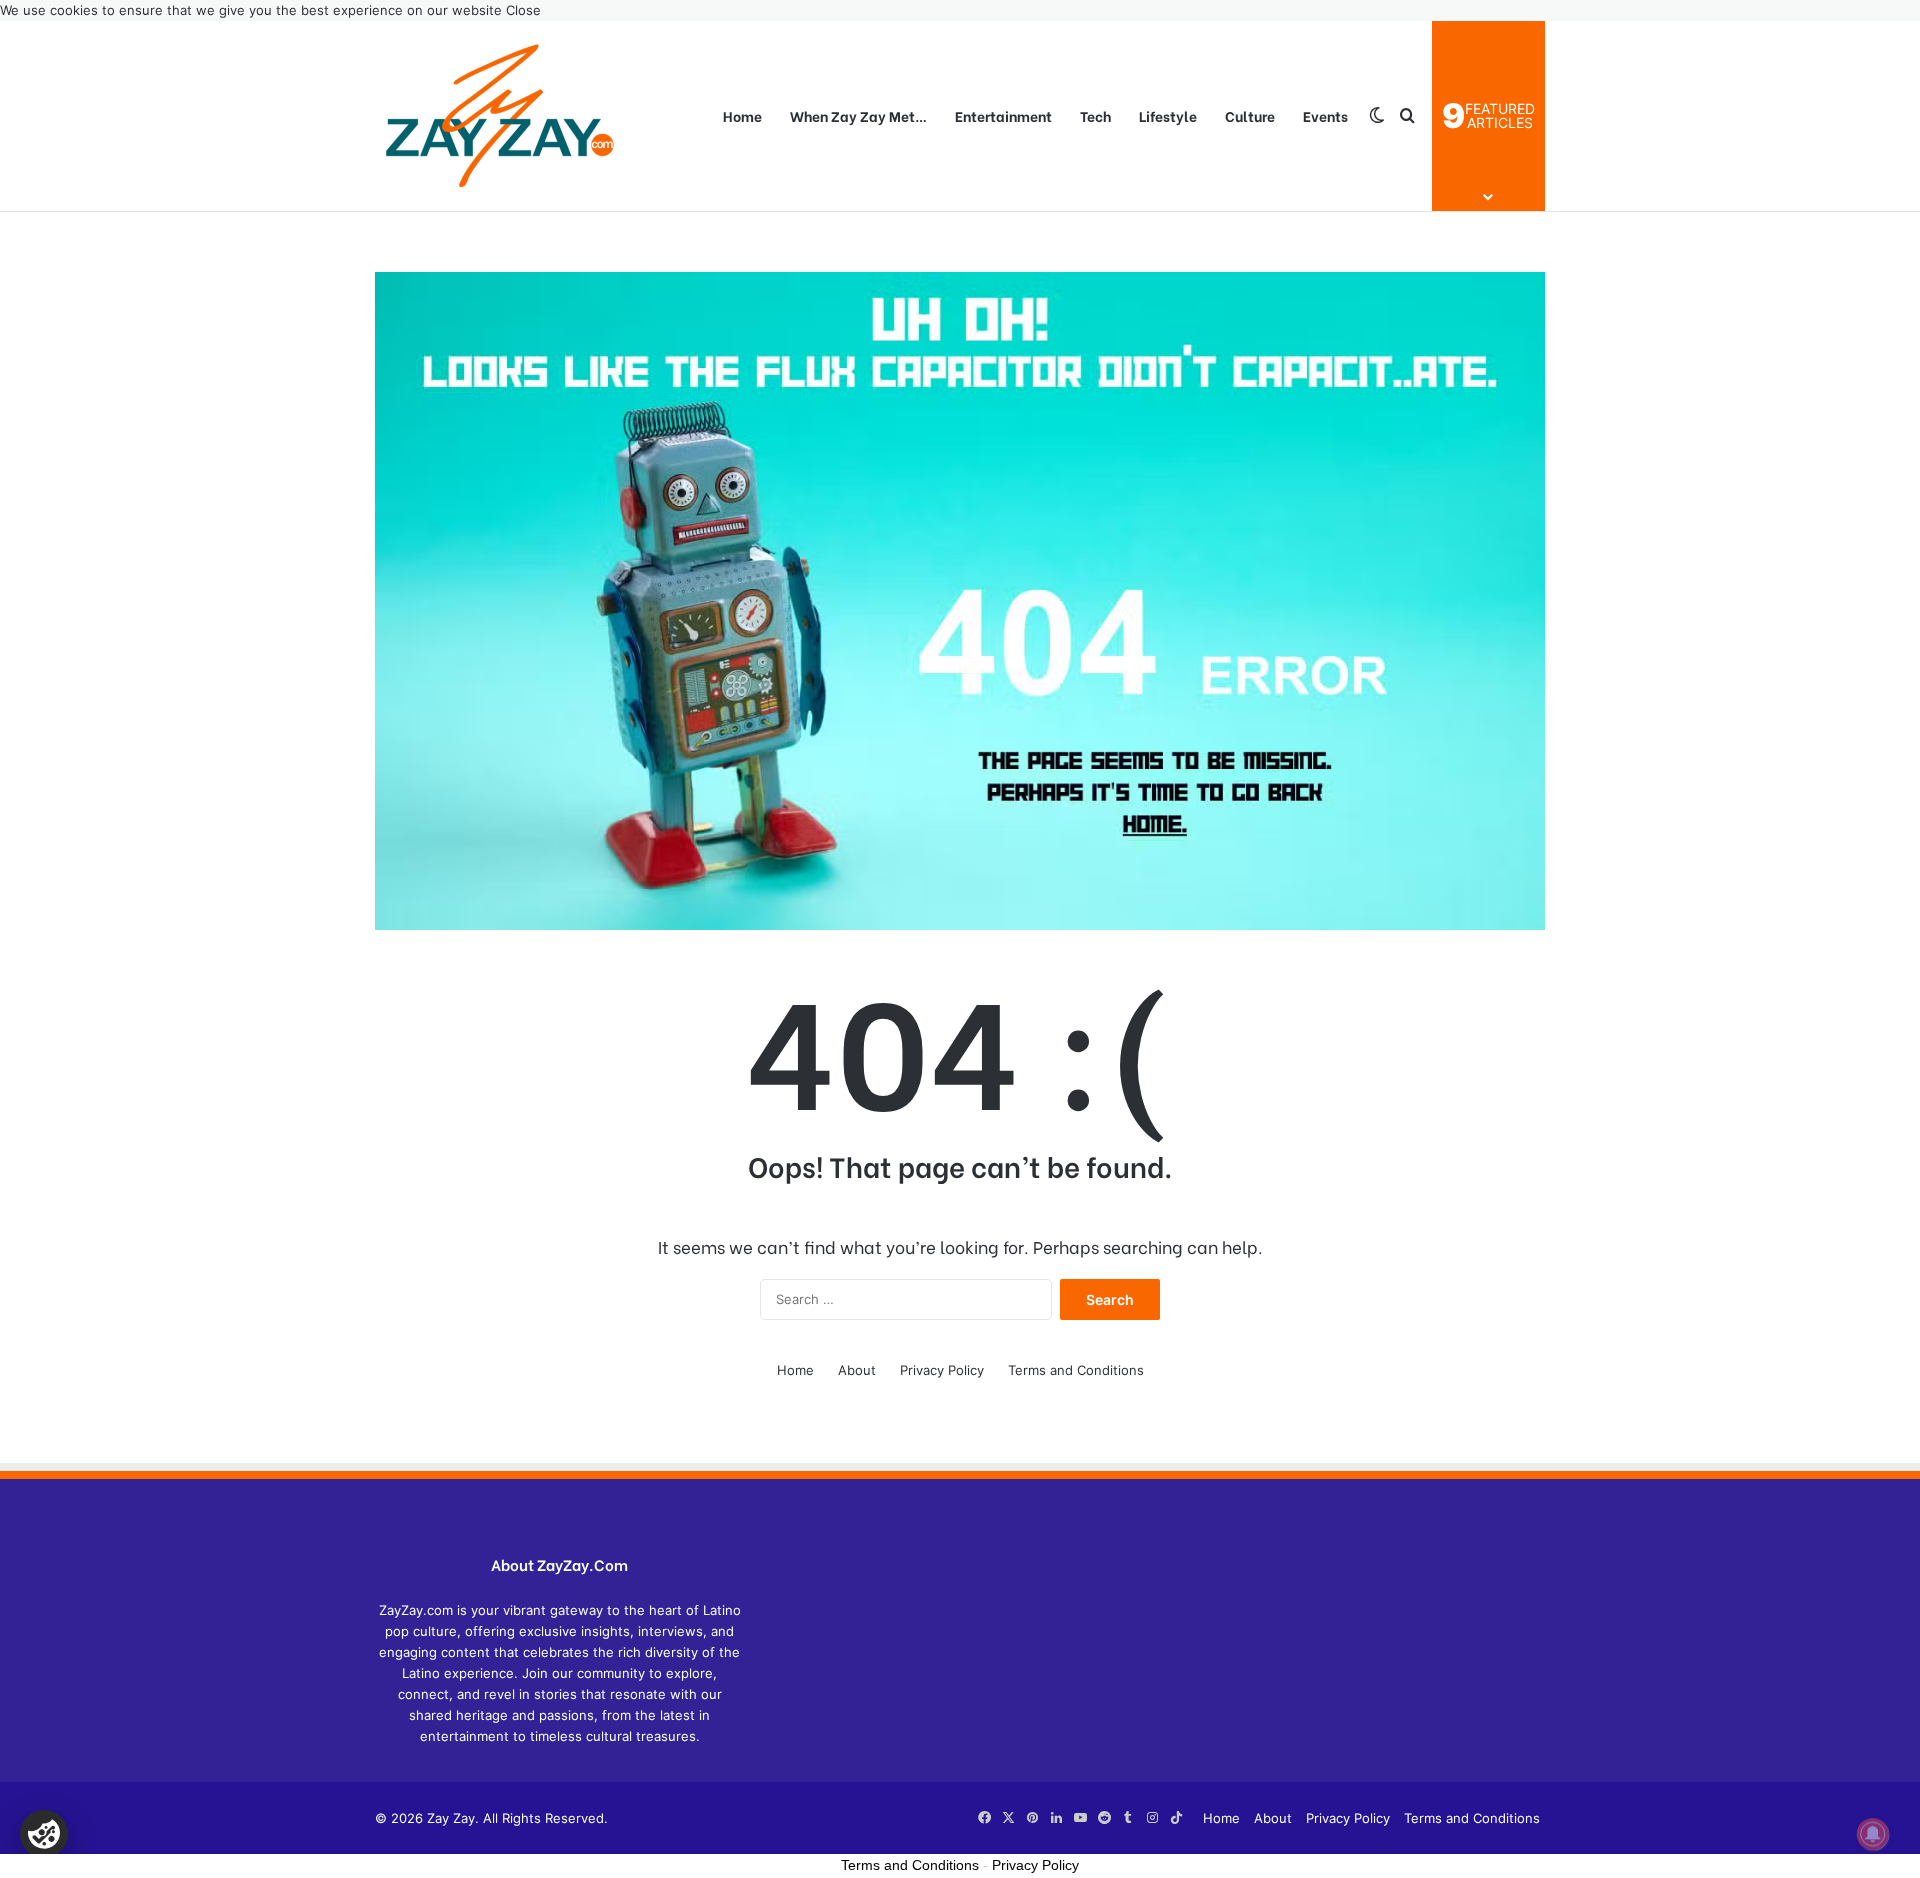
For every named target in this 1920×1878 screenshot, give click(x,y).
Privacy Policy (942, 1370)
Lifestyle (1168, 115)
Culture (1250, 115)
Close (523, 10)
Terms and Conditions (1076, 1370)
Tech (1095, 115)
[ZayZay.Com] (500, 116)
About (857, 1370)
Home (742, 115)
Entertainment (1003, 115)
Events (1325, 115)
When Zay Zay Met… (858, 115)
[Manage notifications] (1873, 1834)
